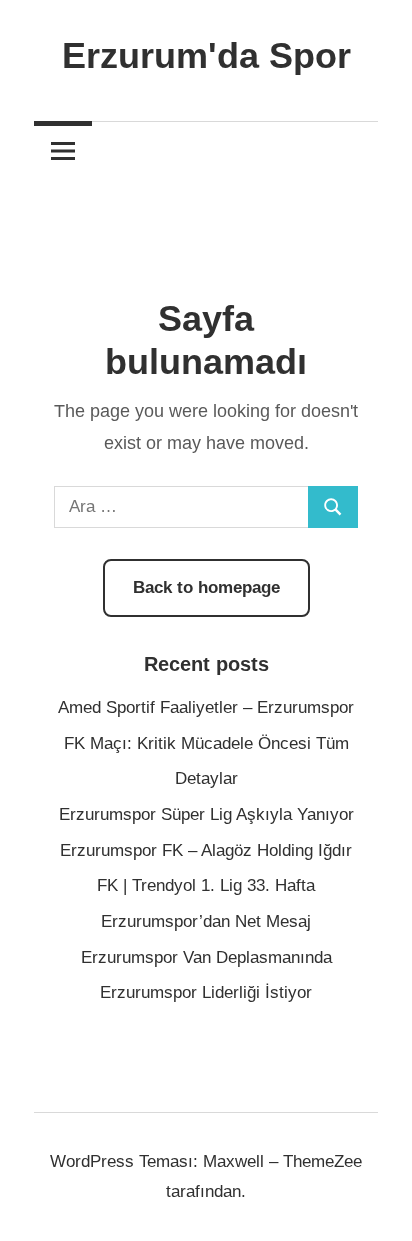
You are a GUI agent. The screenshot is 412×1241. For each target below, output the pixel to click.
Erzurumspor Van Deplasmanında (206, 957)
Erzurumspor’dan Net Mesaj (206, 921)
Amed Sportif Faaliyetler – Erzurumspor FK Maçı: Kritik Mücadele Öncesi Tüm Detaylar (206, 743)
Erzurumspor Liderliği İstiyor (206, 992)
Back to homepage (206, 587)
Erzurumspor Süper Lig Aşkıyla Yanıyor (206, 814)
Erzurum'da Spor (206, 55)
